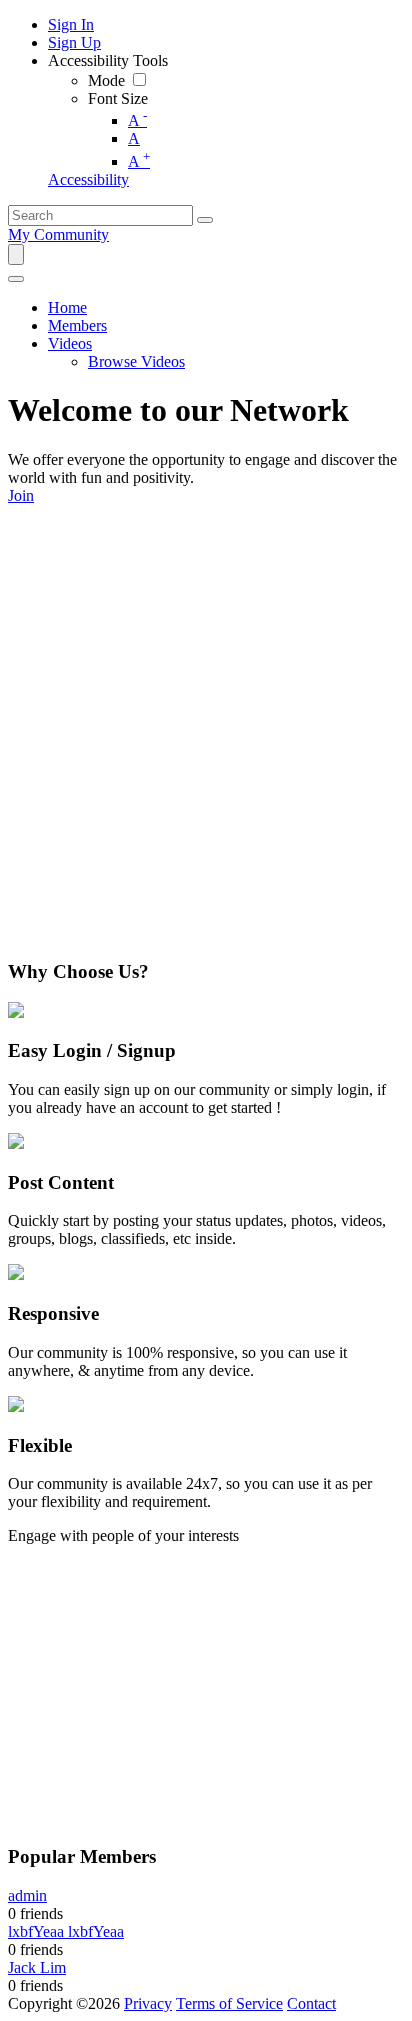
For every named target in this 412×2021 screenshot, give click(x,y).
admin (27, 1895)
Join (21, 495)
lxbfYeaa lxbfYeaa (66, 1931)
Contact (311, 2003)
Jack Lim (37, 1967)
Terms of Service (229, 2003)
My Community (58, 234)
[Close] (16, 279)
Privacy (148, 2003)
